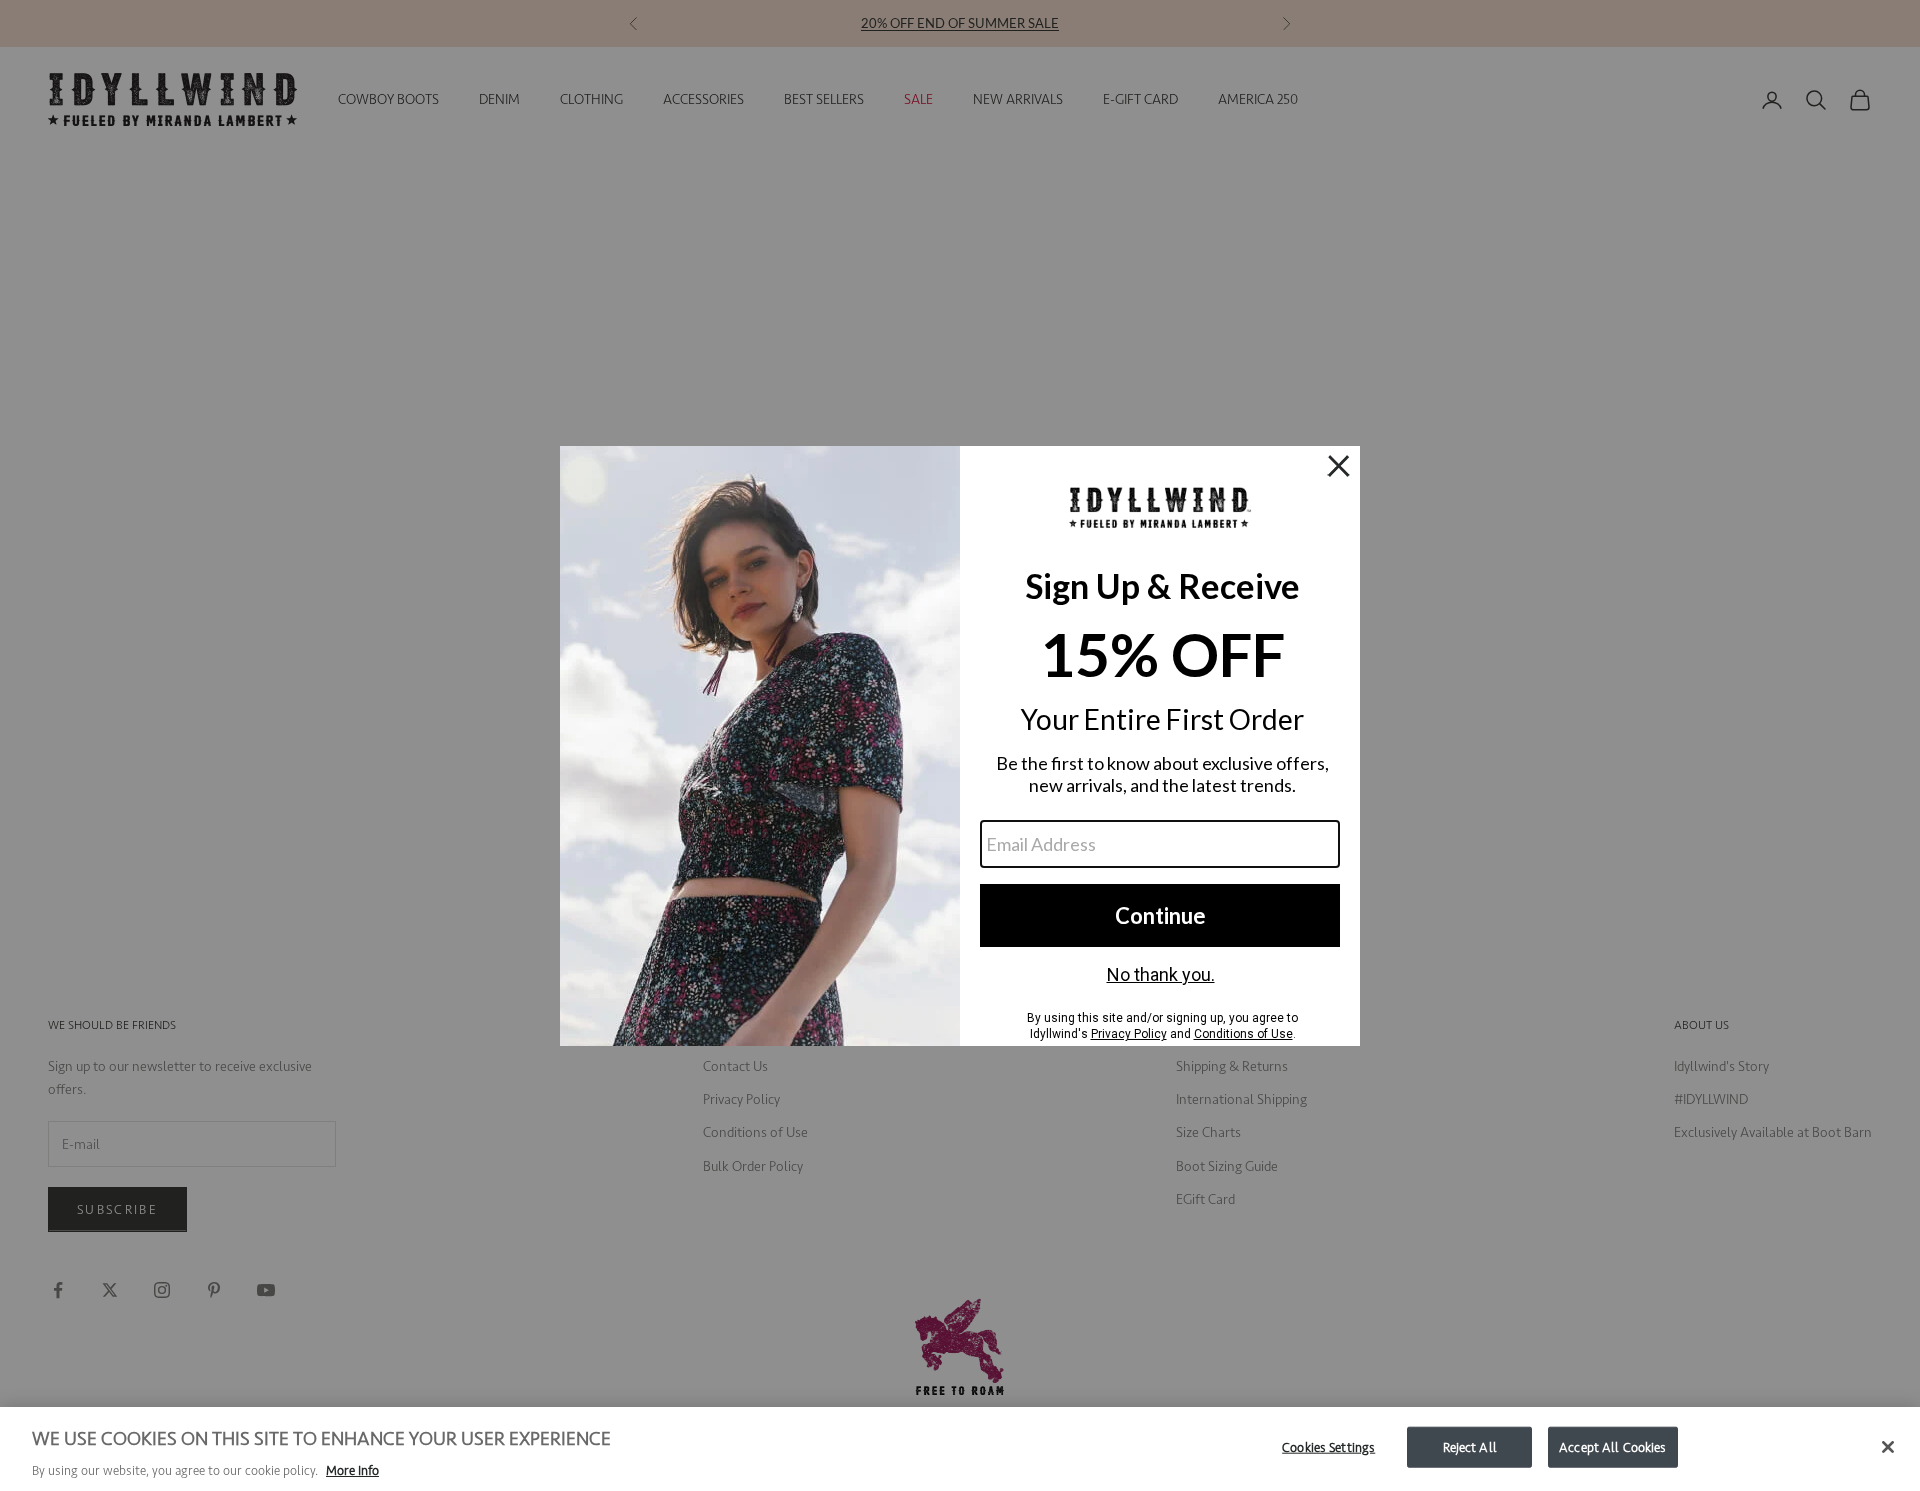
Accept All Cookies (1612, 1446)
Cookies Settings (1328, 1446)
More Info (352, 1470)
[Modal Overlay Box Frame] (960, 746)
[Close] (1888, 1447)
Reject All (1470, 1446)
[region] (960, 1449)
